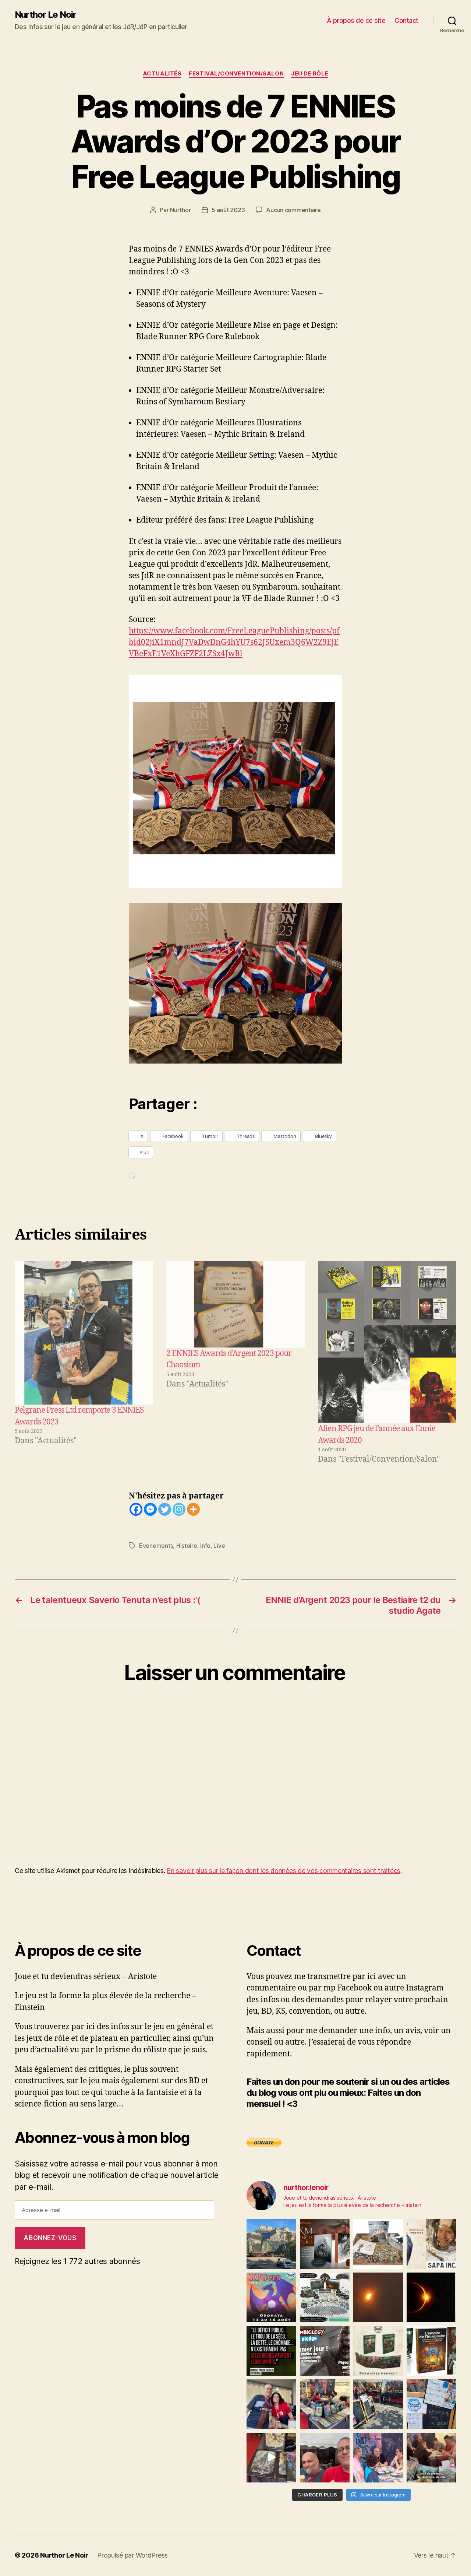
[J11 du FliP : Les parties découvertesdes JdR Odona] (378, 2404)
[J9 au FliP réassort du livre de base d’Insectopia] (271, 2458)
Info (205, 1546)
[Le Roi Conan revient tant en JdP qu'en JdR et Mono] (325, 2297)
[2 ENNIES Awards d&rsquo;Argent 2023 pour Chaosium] (235, 1304)
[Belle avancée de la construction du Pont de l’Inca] (271, 2244)
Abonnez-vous (50, 2238)
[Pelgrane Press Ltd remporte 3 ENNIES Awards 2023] (84, 1333)
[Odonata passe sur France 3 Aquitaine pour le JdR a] (431, 2458)
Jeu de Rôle (310, 74)
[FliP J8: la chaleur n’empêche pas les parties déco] (325, 2458)
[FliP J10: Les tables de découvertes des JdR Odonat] (431, 2404)
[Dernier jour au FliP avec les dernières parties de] (325, 2404)
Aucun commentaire (293, 210)
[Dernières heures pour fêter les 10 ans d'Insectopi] (378, 2351)
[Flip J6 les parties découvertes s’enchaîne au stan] (378, 2458)
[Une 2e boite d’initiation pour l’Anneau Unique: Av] (378, 2244)
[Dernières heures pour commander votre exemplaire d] (325, 2351)
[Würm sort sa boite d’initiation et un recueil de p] (325, 2244)
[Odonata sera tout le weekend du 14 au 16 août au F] (271, 2297)
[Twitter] (165, 1509)
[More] (193, 1509)
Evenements (156, 1546)
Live (219, 1546)
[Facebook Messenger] (150, 1509)
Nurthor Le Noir (45, 15)
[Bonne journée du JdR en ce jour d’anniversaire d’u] (431, 2351)
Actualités (162, 74)
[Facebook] (136, 1509)
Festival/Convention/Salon (236, 74)
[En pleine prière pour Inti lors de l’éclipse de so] (378, 2297)
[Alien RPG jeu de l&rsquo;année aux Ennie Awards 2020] (387, 1342)
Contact (406, 20)
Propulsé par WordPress (132, 2555)
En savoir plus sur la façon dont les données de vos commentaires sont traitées (284, 1871)
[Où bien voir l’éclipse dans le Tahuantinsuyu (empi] (431, 2297)
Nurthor (180, 210)
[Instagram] (179, 1509)
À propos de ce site (356, 20)
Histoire (187, 1546)
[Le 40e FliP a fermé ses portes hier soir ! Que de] (271, 2404)
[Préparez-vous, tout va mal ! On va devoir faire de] (271, 2351)
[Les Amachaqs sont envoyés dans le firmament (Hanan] (431, 2244)
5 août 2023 (228, 210)
